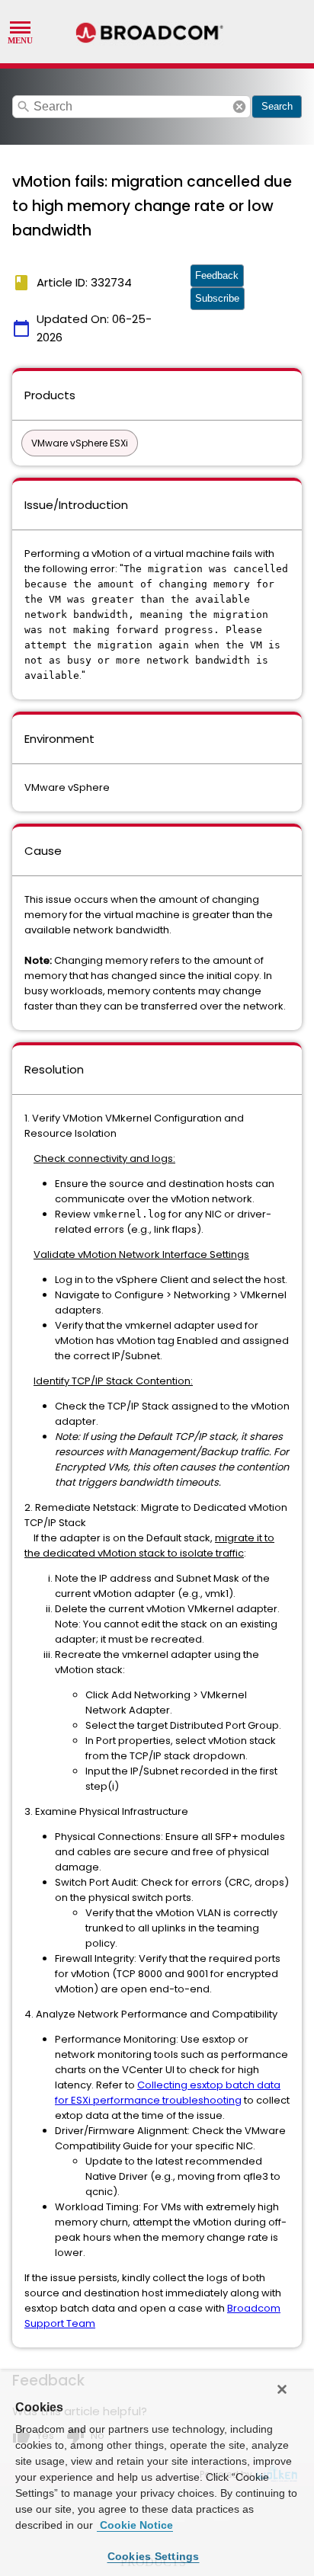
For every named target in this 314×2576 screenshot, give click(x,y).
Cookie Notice (135, 2525)
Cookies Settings (154, 2556)
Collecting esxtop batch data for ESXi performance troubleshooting (168, 2093)
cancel (239, 107)
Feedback (217, 275)
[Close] (282, 2389)
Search (277, 106)
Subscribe (217, 298)
